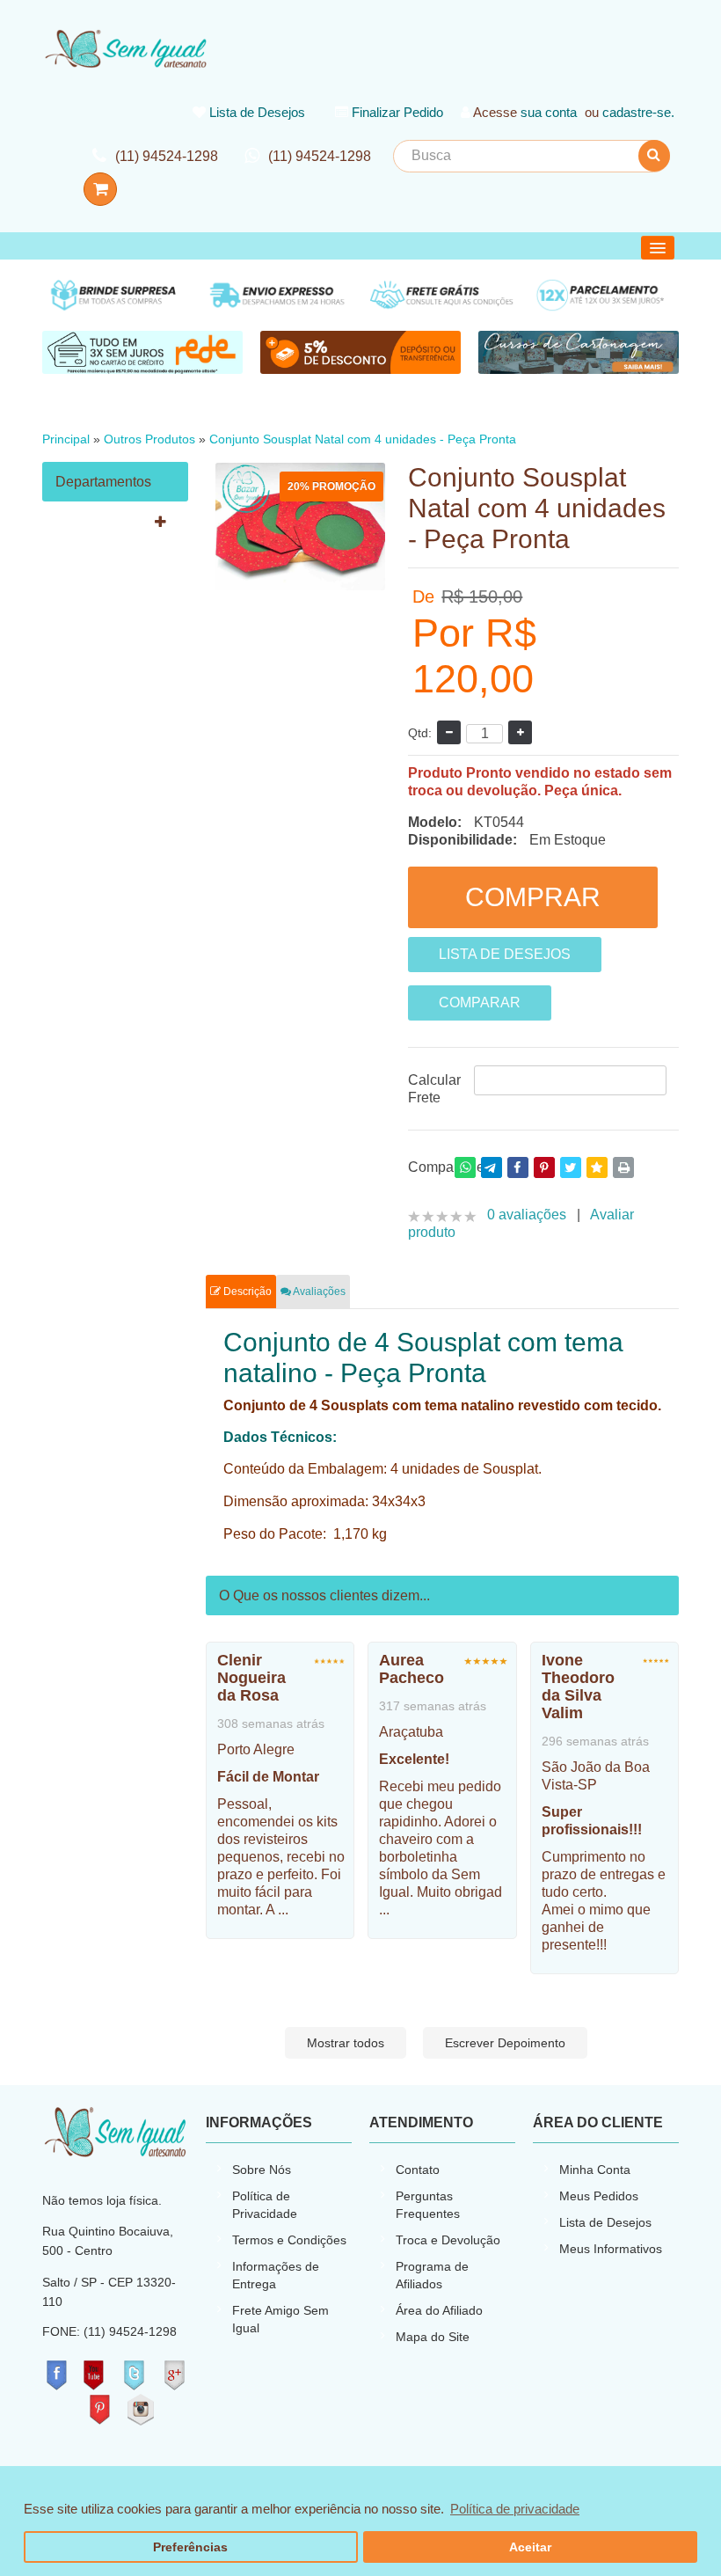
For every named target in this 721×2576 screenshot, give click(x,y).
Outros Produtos (149, 439)
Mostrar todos (346, 2043)
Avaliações (318, 1292)
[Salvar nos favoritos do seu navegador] (597, 1167)
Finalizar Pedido (397, 112)
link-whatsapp (308, 156)
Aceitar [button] (530, 2547)
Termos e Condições (289, 2240)
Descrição (246, 1292)
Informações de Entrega (276, 2275)
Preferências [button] (190, 2547)
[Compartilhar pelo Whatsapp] (465, 1167)
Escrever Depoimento (505, 2043)
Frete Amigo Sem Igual (280, 2319)
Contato (418, 2170)
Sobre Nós (262, 2170)
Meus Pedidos (599, 2196)
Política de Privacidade (265, 2205)
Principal (66, 439)
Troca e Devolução (448, 2240)
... (283, 1910)
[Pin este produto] (544, 1167)
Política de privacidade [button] (515, 2509)
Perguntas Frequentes (428, 2205)
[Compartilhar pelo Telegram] (492, 1167)
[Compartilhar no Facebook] (518, 1167)
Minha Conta (595, 2170)
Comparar (480, 1003)
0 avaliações (527, 1215)
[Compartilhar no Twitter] (571, 1167)
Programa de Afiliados (432, 2275)
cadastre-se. (638, 112)
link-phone (155, 156)
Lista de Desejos (257, 112)
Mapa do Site (433, 2337)
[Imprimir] (623, 1167)
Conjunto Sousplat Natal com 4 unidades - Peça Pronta (363, 439)
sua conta (549, 112)
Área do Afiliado (439, 2310)
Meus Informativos (611, 2249)
